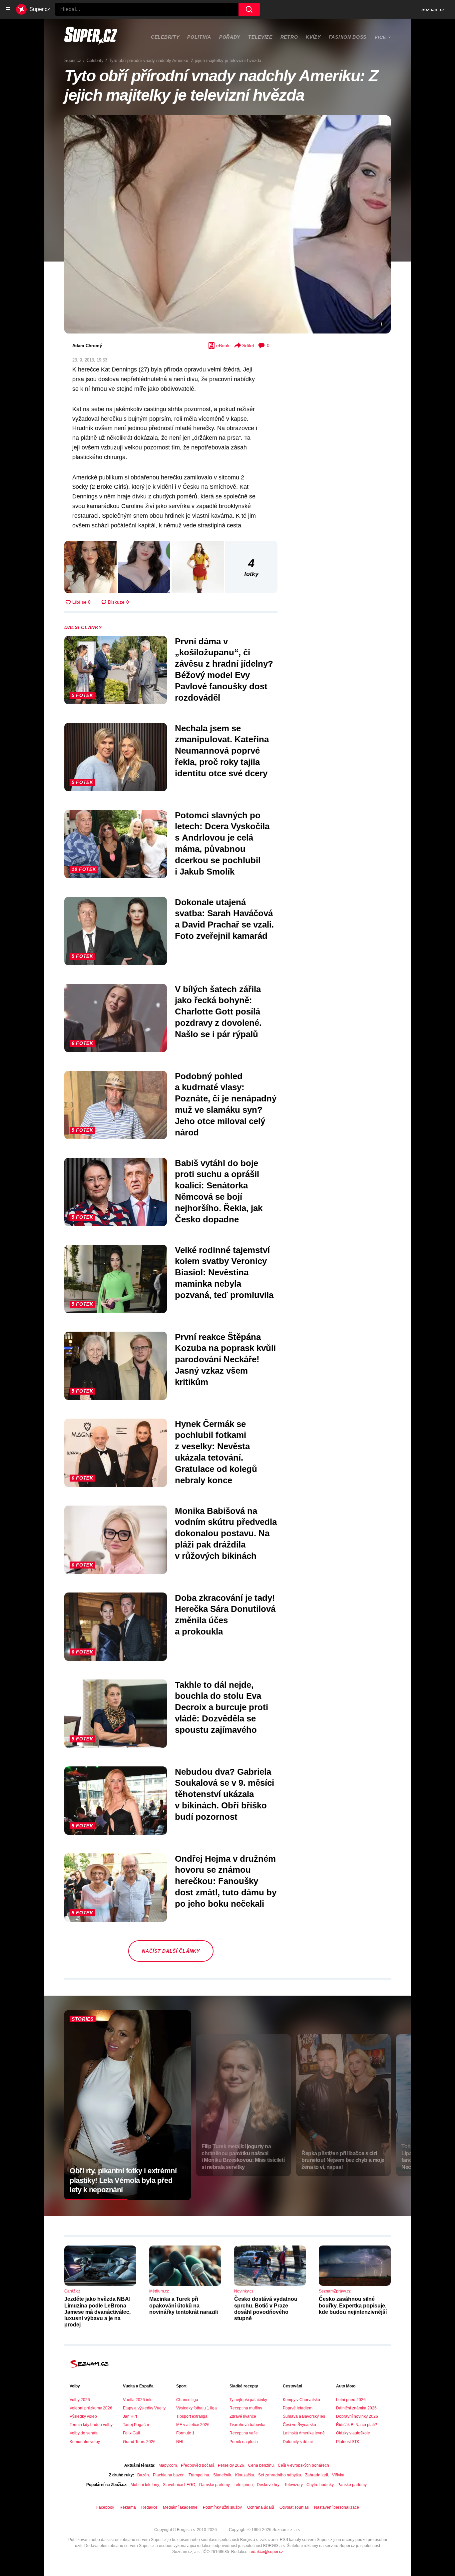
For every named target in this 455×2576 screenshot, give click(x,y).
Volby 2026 (80, 2400)
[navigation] (8, 9)
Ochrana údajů (261, 2507)
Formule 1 (185, 2433)
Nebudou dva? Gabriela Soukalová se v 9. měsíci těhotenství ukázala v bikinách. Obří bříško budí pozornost (225, 1794)
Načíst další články (171, 1951)
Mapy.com (168, 2465)
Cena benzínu (261, 2465)
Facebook (105, 2507)
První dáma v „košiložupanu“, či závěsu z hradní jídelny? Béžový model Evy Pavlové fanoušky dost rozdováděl (224, 669)
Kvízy (313, 37)
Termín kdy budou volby (91, 2425)
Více (380, 37)
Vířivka (338, 2475)
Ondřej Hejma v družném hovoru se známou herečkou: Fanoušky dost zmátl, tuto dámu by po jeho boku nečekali (226, 1881)
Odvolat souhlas (294, 2507)
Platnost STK (348, 2442)
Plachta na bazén (169, 2475)
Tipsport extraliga (192, 2416)
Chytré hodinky (320, 2485)
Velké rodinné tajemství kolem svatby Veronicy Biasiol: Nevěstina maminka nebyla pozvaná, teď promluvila (224, 1273)
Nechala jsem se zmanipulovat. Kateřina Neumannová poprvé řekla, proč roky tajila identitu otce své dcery (222, 751)
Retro (289, 37)
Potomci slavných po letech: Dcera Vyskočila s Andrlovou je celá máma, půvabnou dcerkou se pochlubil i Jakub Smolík (222, 843)
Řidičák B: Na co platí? (357, 2425)
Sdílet (248, 345)
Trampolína (199, 2475)
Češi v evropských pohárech (303, 2465)
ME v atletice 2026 (193, 2425)
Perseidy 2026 (231, 2465)
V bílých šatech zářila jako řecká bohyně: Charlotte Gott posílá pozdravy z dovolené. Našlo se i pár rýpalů (218, 1012)
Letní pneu (243, 2485)
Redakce (149, 2507)
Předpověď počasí (197, 2465)
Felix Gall (131, 2433)
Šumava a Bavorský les (304, 2416)
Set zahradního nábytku (280, 2475)
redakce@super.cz (266, 2552)
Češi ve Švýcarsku (299, 2425)
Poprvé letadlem (298, 2408)
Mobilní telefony (145, 2485)
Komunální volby (85, 2442)
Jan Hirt (130, 2416)
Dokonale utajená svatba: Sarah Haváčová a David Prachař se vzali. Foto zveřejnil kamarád (224, 919)
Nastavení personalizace (337, 2507)
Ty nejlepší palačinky (248, 2400)
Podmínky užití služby (222, 2507)
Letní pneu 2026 (351, 2400)
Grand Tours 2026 (139, 2442)
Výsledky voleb (83, 2416)
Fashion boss (348, 37)
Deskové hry (269, 2485)
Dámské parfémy (214, 2485)
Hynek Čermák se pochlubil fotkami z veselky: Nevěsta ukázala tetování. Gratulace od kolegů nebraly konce (216, 1452)
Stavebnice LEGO (179, 2485)
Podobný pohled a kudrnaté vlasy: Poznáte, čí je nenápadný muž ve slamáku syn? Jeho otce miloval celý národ (226, 1104)
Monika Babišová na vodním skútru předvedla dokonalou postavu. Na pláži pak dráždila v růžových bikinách (226, 1533)
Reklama (128, 2507)
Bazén (143, 2475)
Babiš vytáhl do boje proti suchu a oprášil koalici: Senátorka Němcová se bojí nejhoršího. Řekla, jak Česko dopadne (219, 1191)
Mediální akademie (180, 2507)
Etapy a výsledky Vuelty (144, 2408)
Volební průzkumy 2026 (91, 2408)
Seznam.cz (433, 9)
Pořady (230, 37)
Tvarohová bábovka (247, 2425)
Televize (260, 37)
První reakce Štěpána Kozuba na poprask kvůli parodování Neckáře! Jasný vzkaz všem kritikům (225, 1359)
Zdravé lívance (243, 2416)
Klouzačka (245, 2475)
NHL (180, 2442)
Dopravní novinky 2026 (357, 2416)
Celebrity (165, 37)
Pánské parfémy (352, 2485)
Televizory (293, 2485)
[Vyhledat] (249, 9)
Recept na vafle (244, 2433)
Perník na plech (244, 2442)
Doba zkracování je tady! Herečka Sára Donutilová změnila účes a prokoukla (225, 1615)
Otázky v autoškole (353, 2433)
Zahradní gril (317, 2475)
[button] (227, 224)
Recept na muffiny (246, 2408)
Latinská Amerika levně (304, 2433)
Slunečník (222, 2475)
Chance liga (187, 2400)
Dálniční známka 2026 (356, 2408)
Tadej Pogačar (136, 2425)
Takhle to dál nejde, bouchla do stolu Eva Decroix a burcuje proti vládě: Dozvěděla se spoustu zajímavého (222, 1707)
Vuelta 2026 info (138, 2400)
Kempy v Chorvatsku (301, 2400)
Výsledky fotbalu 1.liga (197, 2408)
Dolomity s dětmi (298, 2442)
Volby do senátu (84, 2433)
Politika (199, 37)
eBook (223, 345)
